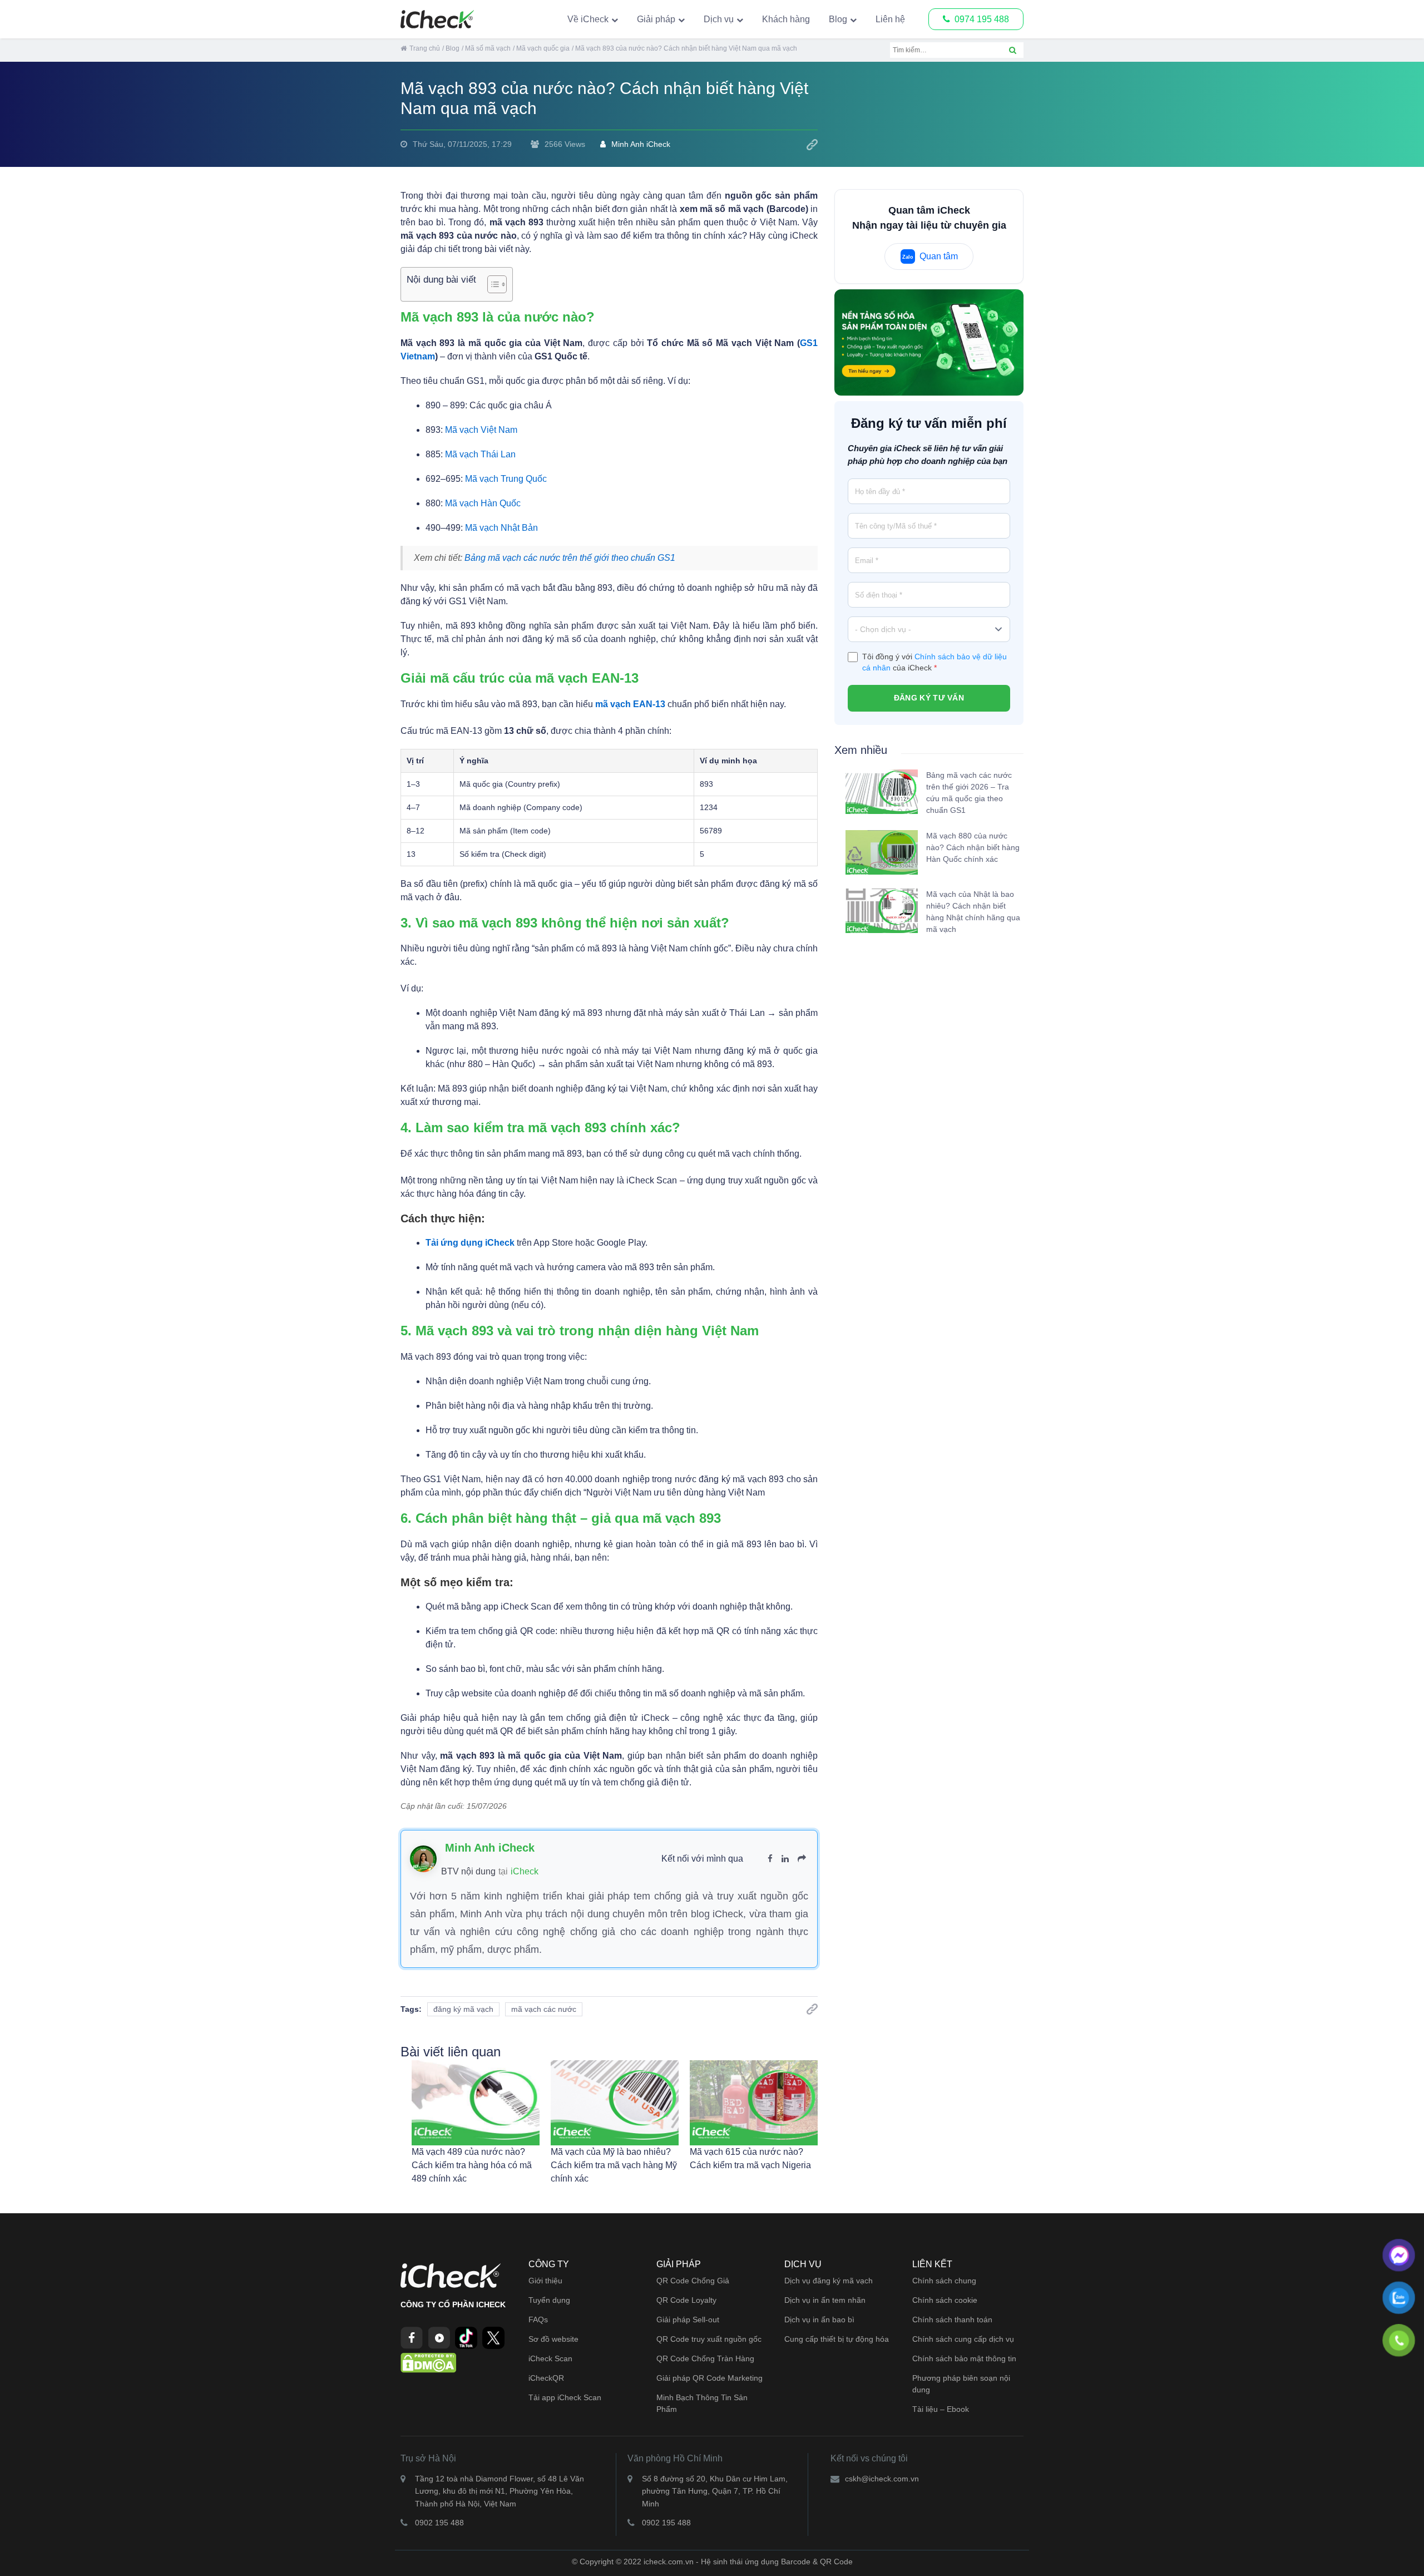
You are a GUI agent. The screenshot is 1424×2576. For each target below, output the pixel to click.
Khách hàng (786, 19)
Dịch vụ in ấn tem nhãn (825, 2300)
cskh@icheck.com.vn (882, 2479)
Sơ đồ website (553, 2339)
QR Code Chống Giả (693, 2281)
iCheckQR (546, 2378)
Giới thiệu (545, 2281)
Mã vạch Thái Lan (480, 454)
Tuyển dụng (549, 2300)
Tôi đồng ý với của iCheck (934, 662)
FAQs (538, 2320)
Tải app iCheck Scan (565, 2397)
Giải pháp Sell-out (688, 2320)
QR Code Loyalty (686, 2300)
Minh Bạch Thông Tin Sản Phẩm (702, 2403)
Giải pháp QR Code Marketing (709, 2378)
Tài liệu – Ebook (941, 2409)
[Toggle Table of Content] (491, 284)
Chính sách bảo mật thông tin (964, 2358)
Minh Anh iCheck (641, 144)
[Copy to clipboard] (812, 145)
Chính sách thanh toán (952, 2320)
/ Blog (451, 48)
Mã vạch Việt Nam (481, 430)
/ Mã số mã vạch (486, 48)
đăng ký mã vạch (463, 2009)
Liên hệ (890, 19)
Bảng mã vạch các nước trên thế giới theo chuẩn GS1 (570, 558)
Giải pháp (656, 19)
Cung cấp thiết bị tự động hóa (837, 2339)
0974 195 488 (982, 19)
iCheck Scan (550, 2358)
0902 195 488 (439, 2523)
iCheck (525, 1871)
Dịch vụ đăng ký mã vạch (829, 2281)
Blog (838, 19)
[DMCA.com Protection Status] (428, 2362)
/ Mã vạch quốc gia (541, 48)
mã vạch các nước (544, 2009)
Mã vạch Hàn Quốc (483, 503)
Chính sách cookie (945, 2300)
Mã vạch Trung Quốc (506, 479)
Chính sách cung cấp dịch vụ (963, 2339)
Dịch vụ (719, 19)
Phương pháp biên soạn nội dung (961, 2384)
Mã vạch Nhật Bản (501, 528)
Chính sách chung (944, 2281)
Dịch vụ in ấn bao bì (819, 2320)
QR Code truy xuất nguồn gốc (709, 2339)
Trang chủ (425, 48)
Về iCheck (588, 19)
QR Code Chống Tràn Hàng (705, 2358)
